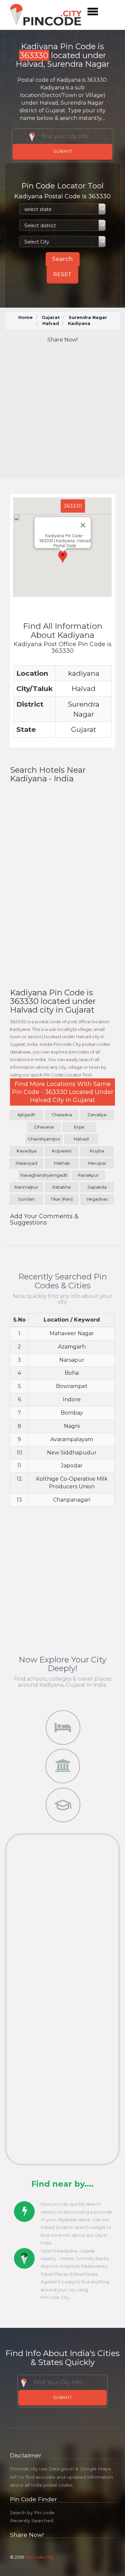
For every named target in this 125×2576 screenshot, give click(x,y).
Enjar (79, 1127)
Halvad (51, 323)
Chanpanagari (72, 1500)
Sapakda (97, 1187)
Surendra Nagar (88, 317)
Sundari (26, 1199)
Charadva (62, 1115)
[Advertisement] (62, 411)
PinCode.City (39, 2557)
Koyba (97, 1151)
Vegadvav (97, 1199)
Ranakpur (88, 1175)
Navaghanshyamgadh (44, 1175)
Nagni (72, 1426)
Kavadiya (26, 1151)
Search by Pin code (32, 2513)
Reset (62, 274)
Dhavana (44, 1127)
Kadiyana (79, 323)
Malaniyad (26, 1163)
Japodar (72, 1466)
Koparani (62, 1151)
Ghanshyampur (44, 1139)
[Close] (83, 525)
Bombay (72, 1413)
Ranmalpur (26, 1187)
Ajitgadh (26, 1115)
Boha (72, 1373)
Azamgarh (72, 1347)
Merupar (97, 1163)
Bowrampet (72, 1386)
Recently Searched (32, 2521)
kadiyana (84, 673)
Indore (72, 1399)
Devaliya (97, 1115)
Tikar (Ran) (62, 1199)
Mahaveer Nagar (72, 1333)
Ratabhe (62, 1187)
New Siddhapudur (72, 1453)
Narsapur (72, 1360)
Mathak (62, 1163)
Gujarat (51, 317)
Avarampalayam (72, 1439)
